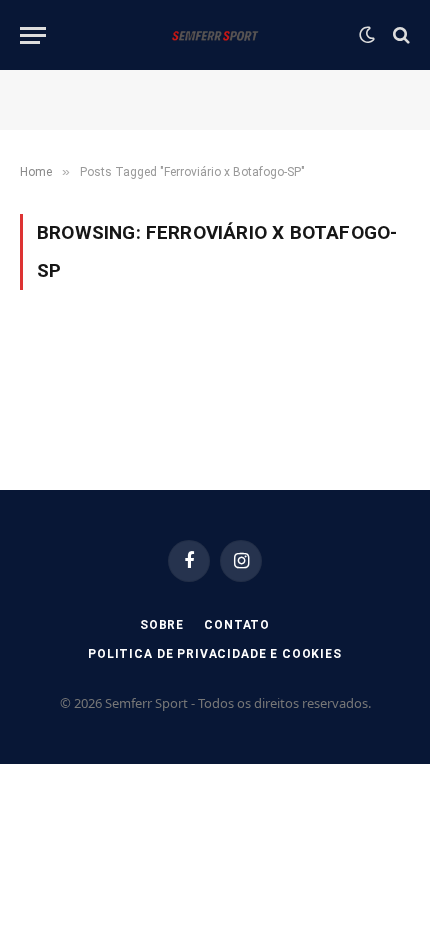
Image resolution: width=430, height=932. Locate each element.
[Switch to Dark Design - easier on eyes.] (367, 35)
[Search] (399, 35)
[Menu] (33, 35)
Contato (237, 625)
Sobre (162, 625)
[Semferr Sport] (214, 35)
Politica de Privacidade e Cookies (215, 654)
